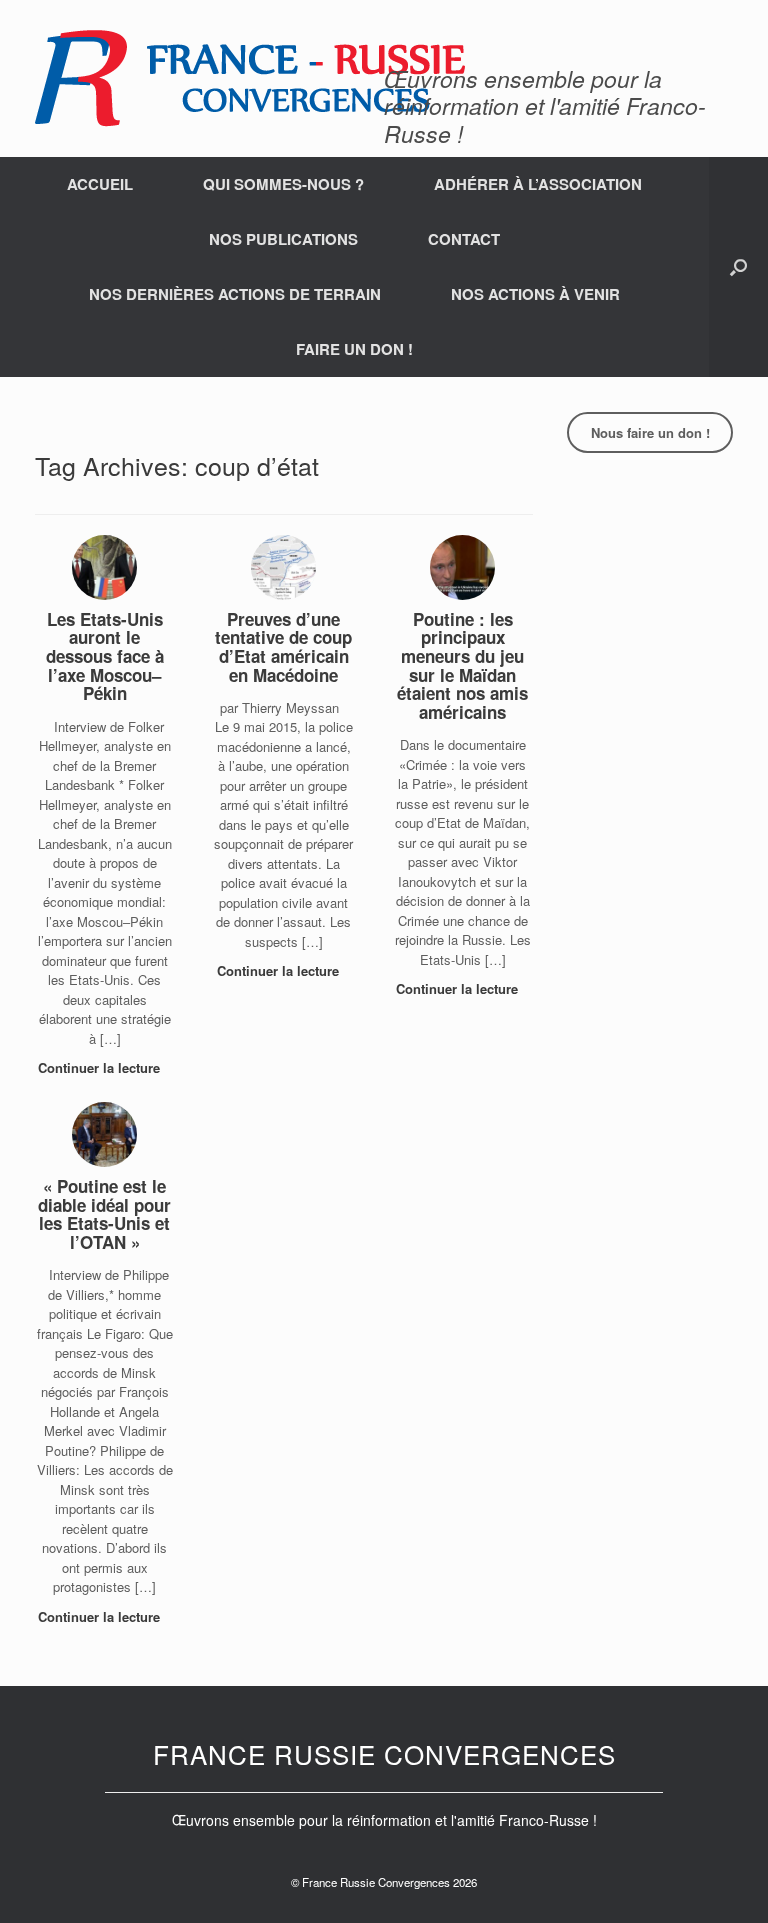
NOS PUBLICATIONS (283, 239)
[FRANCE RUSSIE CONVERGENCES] (250, 78)
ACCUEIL (100, 184)
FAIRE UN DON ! (354, 349)
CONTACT (464, 239)
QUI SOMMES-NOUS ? (283, 184)
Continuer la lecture (101, 1067)
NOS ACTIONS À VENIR (535, 294)
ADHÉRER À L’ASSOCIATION (538, 184)
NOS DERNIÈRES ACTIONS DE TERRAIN (235, 294)
